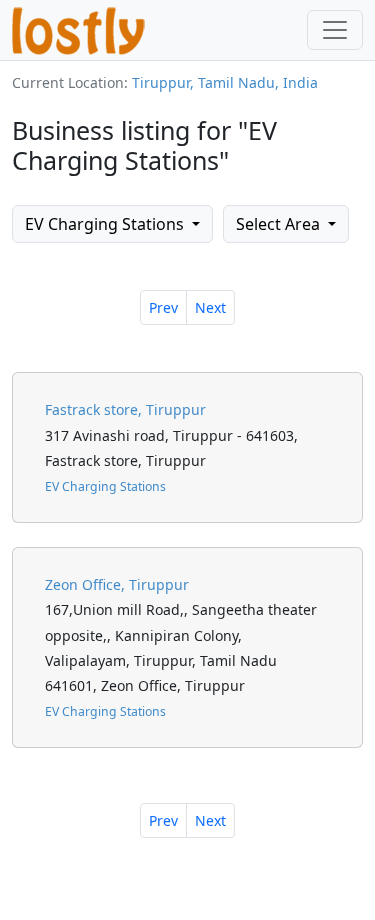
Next (210, 307)
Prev (163, 307)
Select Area (280, 224)
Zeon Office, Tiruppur (117, 584)
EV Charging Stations (106, 224)
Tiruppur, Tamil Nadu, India (225, 82)
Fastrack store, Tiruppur (125, 409)
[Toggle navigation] (335, 30)
